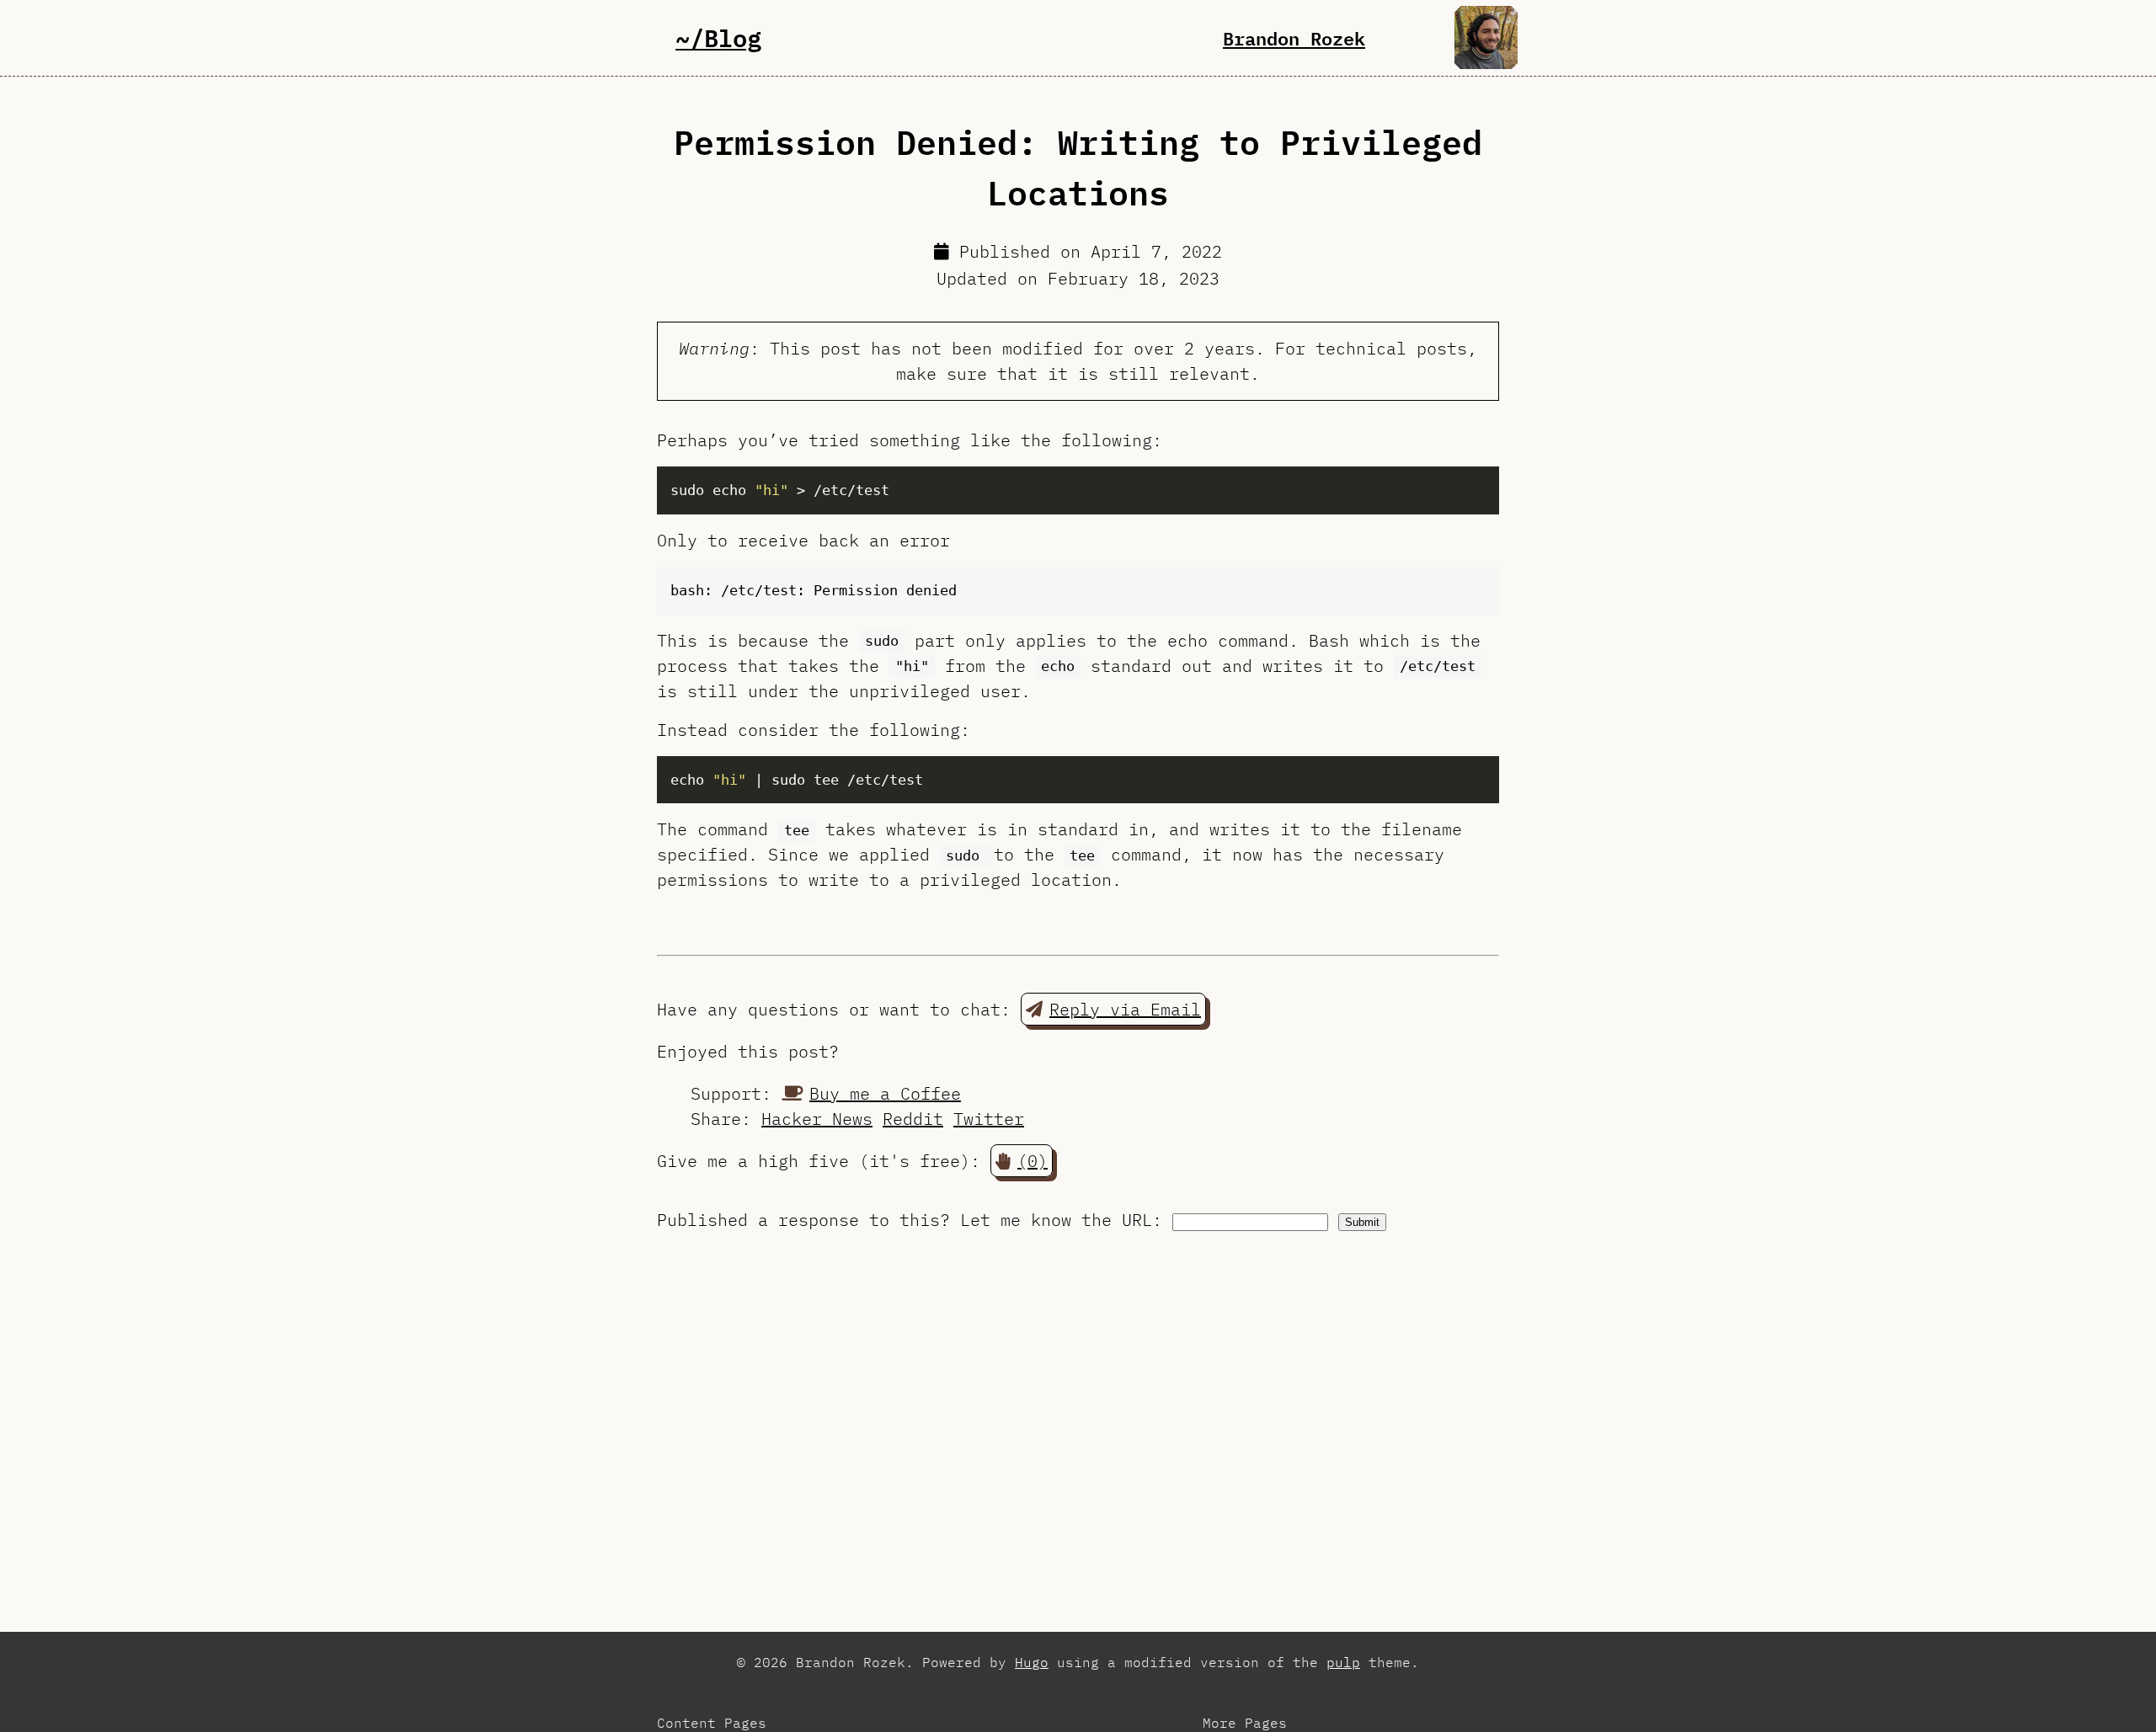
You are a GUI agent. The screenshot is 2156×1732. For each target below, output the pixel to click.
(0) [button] (1033, 1161)
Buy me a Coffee (885, 1093)
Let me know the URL (1056, 1220)
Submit (1362, 1222)
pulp (1343, 1662)
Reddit (913, 1119)
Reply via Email (1125, 1009)
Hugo (1032, 1662)
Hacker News (817, 1119)
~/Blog (718, 37)
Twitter (989, 1119)
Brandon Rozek (1294, 38)
